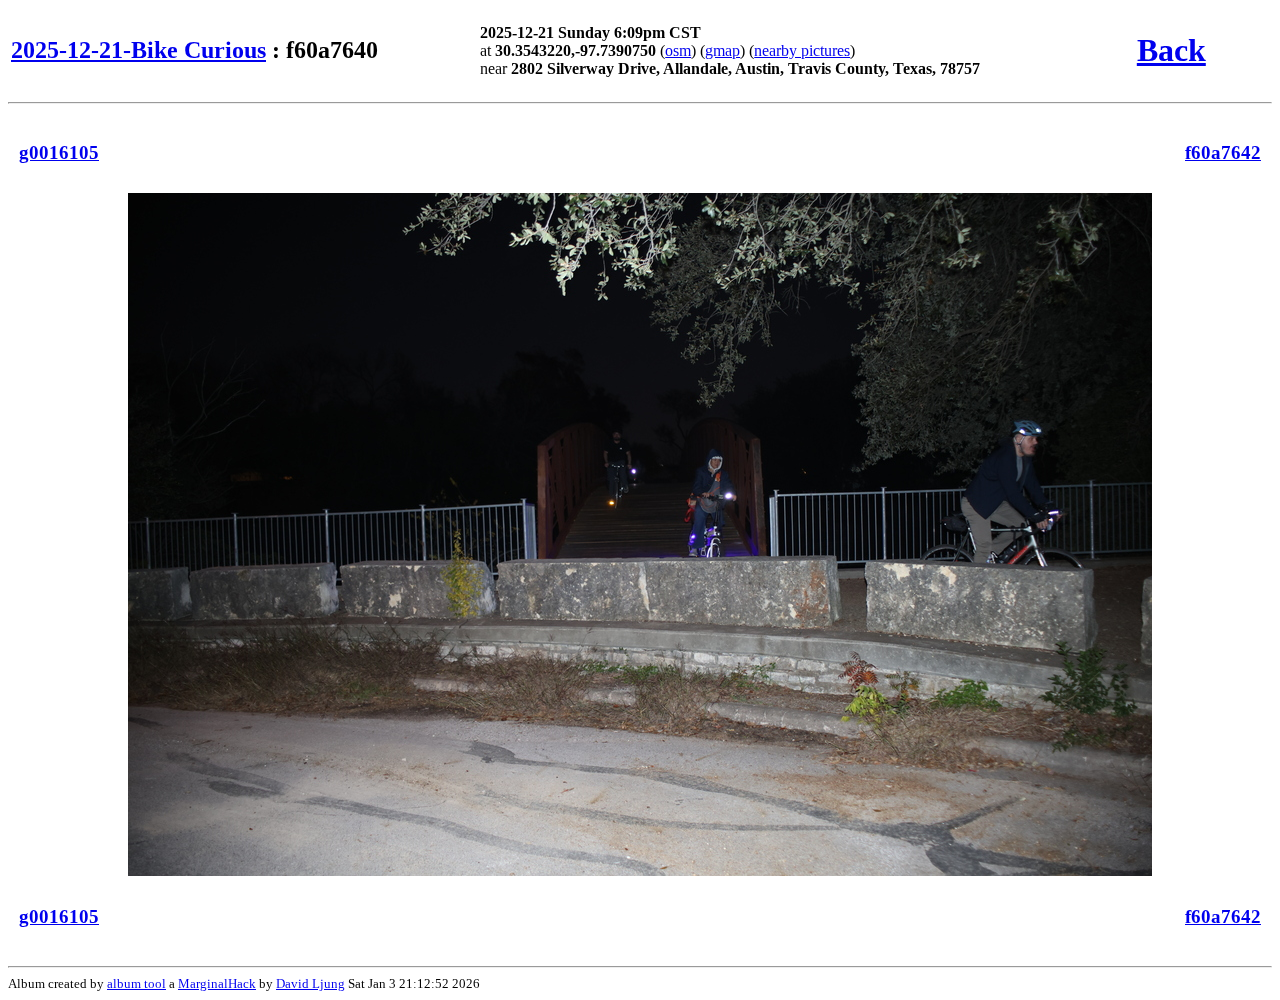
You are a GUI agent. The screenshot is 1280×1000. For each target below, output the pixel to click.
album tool (136, 983)
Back (1171, 50)
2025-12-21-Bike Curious (138, 50)
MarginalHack (217, 983)
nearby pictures (802, 50)
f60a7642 (1223, 152)
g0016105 (59, 152)
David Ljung (310, 983)
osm (678, 50)
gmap (722, 50)
